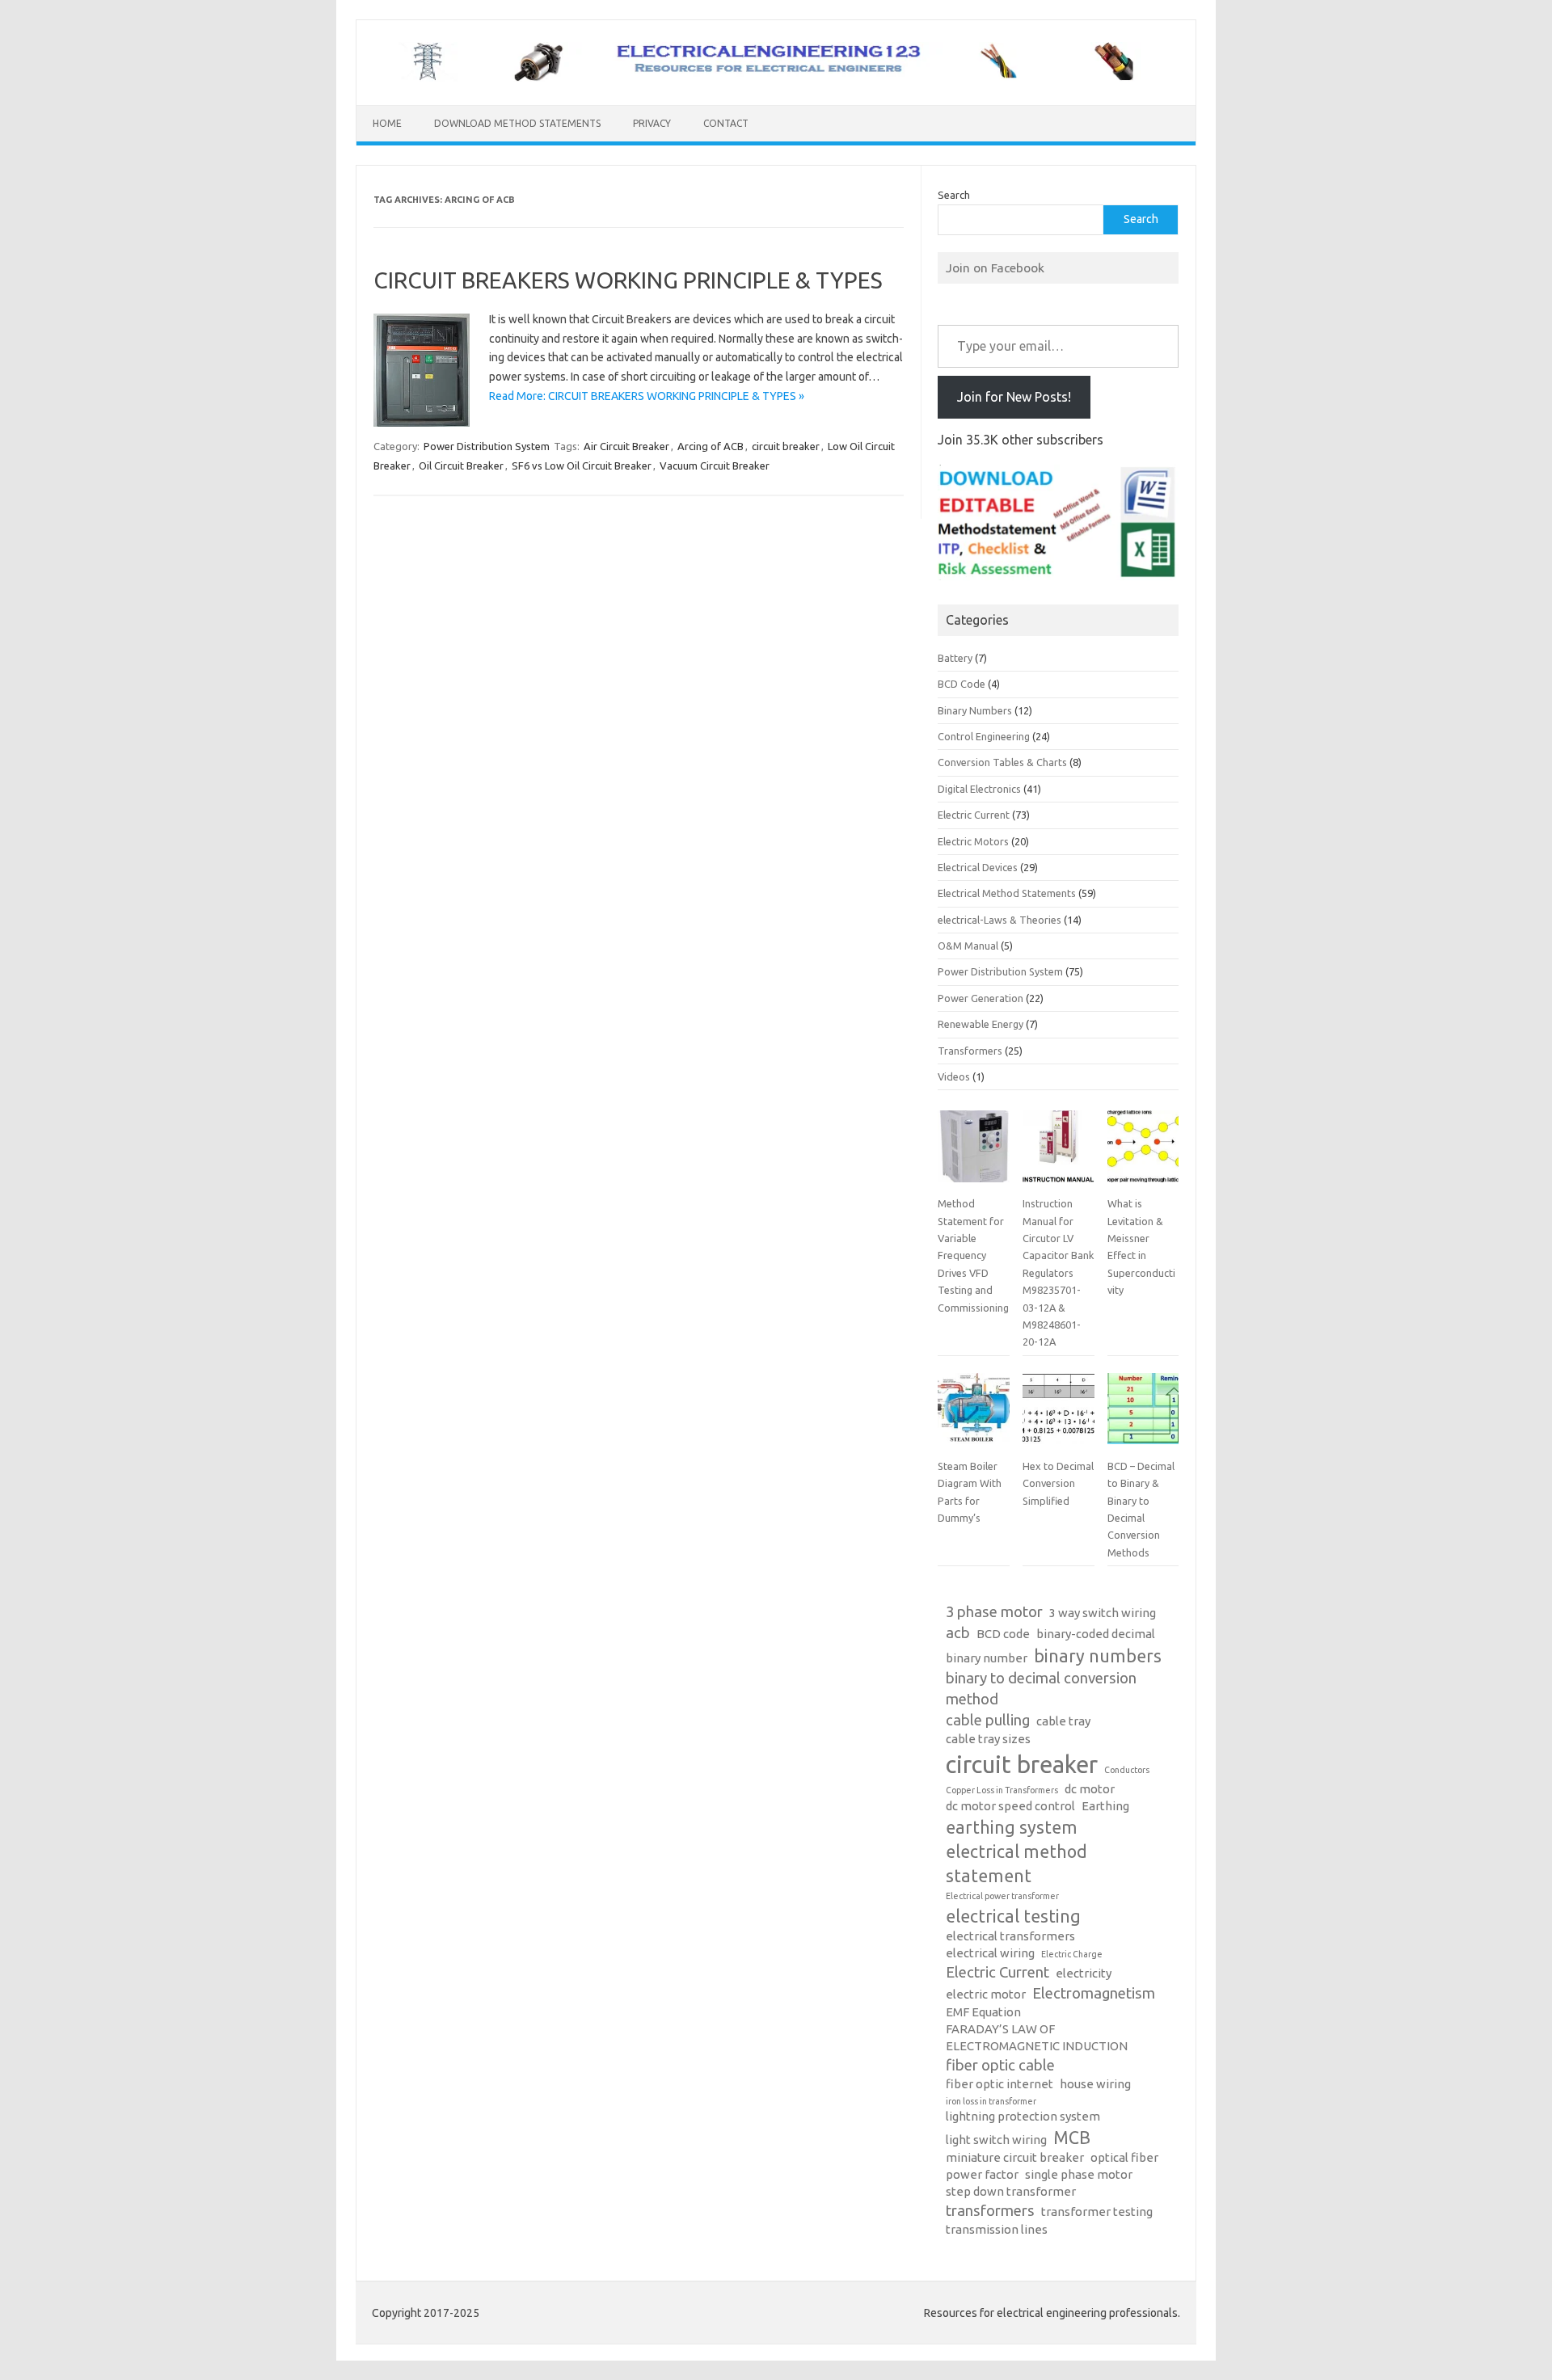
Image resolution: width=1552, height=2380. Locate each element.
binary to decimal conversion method (1041, 1689)
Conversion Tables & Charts (1002, 762)
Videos (954, 1076)
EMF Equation (983, 2012)
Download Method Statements (517, 123)
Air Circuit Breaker (626, 446)
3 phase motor (994, 1612)
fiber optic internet (1000, 2084)
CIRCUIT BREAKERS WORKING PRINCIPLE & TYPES (628, 280)
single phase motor (1079, 2174)
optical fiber (1124, 2157)
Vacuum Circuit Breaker (715, 465)
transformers (990, 2211)
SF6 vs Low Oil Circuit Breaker (582, 465)
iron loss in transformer (991, 2101)
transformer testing (1097, 2212)
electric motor (986, 1994)
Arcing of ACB (711, 446)
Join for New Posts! (1014, 397)
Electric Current (974, 815)
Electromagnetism (1094, 1993)
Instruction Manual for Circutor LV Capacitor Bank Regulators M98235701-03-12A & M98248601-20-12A (1058, 1272)
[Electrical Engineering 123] (776, 78)
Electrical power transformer (1002, 1896)
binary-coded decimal (1096, 1634)
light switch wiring (996, 2140)
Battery (955, 658)
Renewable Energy (981, 1024)
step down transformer (1011, 2191)
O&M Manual (968, 946)
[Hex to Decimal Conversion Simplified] (1058, 1415)
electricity (1084, 1973)
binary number (987, 1658)
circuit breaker (786, 446)
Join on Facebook (995, 267)
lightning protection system (1023, 2116)
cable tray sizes (988, 1739)
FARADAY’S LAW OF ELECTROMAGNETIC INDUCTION (1037, 2037)
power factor (982, 2174)
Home (387, 123)
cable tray (1063, 1721)
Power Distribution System (487, 446)
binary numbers (1098, 1656)
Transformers (970, 1051)
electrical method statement (1016, 1864)
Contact (726, 123)
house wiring (1095, 2084)
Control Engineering (984, 736)
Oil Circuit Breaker (461, 465)
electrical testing (1013, 1916)
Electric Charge (1072, 1954)
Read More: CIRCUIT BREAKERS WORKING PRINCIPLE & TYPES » (647, 396)
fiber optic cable (1000, 2065)
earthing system (1012, 1827)
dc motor (1090, 1789)
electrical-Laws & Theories (1000, 920)
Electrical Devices (978, 867)
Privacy (652, 123)
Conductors (1127, 1770)
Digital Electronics (979, 789)
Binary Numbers (975, 710)
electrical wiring (990, 1953)
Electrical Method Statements (1007, 893)
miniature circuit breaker (1015, 2157)
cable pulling (988, 1720)
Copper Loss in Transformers (1002, 1790)
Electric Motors (973, 841)
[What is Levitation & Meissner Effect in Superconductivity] (1143, 1152)
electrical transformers (1010, 1936)
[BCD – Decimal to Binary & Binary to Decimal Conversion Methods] (1143, 1415)
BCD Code (962, 684)
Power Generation (981, 998)
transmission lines (997, 2229)
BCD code (1003, 1634)
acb (958, 1633)
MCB (1072, 2138)
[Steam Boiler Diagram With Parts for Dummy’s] (973, 1415)
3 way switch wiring (1103, 1613)
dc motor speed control (1010, 1806)
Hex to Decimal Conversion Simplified (1058, 1483)
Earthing (1105, 1806)
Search (954, 195)
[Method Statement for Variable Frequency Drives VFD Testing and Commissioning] (973, 1152)
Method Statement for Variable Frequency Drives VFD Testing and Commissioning (973, 1255)
